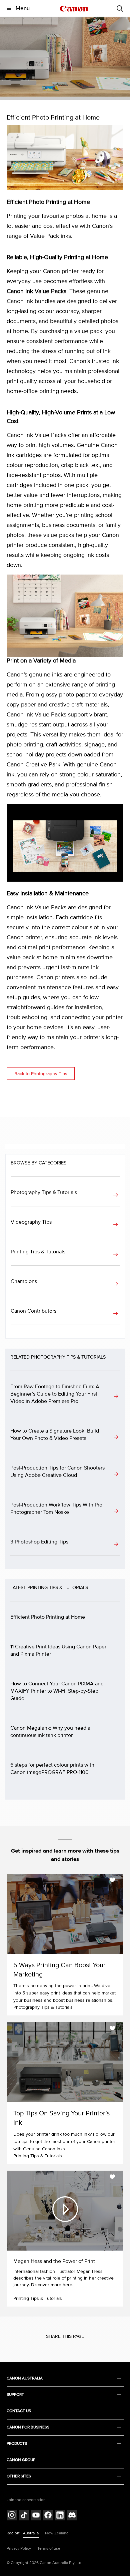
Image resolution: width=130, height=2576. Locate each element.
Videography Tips (31, 1222)
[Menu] (120, 8)
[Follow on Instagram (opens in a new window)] (12, 2516)
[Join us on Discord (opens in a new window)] (72, 2516)
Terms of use (49, 2549)
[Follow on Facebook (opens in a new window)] (48, 2516)
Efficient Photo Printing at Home (48, 1617)
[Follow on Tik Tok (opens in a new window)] (24, 2516)
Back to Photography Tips (41, 1074)
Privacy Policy (19, 2549)
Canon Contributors (33, 1311)
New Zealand (57, 2533)
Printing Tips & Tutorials (38, 1252)
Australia (31, 2533)
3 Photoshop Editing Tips (39, 1542)
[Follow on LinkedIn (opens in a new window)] (60, 2516)
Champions (24, 1281)
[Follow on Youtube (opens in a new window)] (36, 2516)
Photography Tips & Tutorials (44, 1192)
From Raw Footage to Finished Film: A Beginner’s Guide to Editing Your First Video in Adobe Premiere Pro (55, 1394)
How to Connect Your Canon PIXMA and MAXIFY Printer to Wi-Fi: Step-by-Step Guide (57, 1691)
